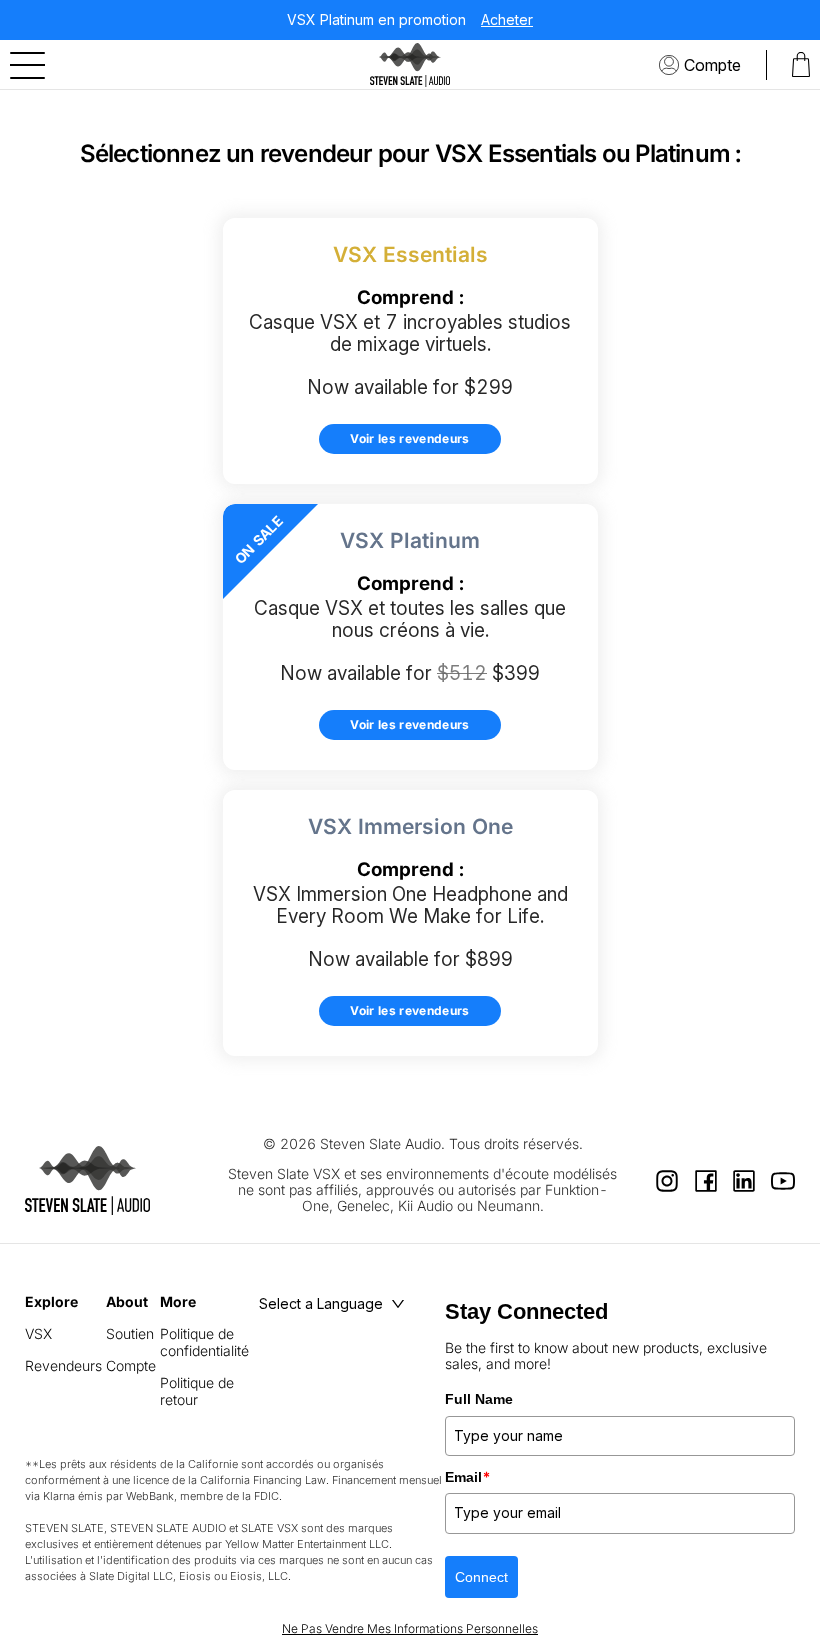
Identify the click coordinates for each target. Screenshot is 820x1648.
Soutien (130, 1333)
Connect (481, 1577)
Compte (712, 65)
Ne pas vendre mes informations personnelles (410, 1628)
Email (468, 1476)
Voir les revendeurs (410, 438)
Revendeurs (63, 1365)
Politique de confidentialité (204, 1342)
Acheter (507, 20)
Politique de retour (197, 1391)
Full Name (479, 1399)
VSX (38, 1333)
